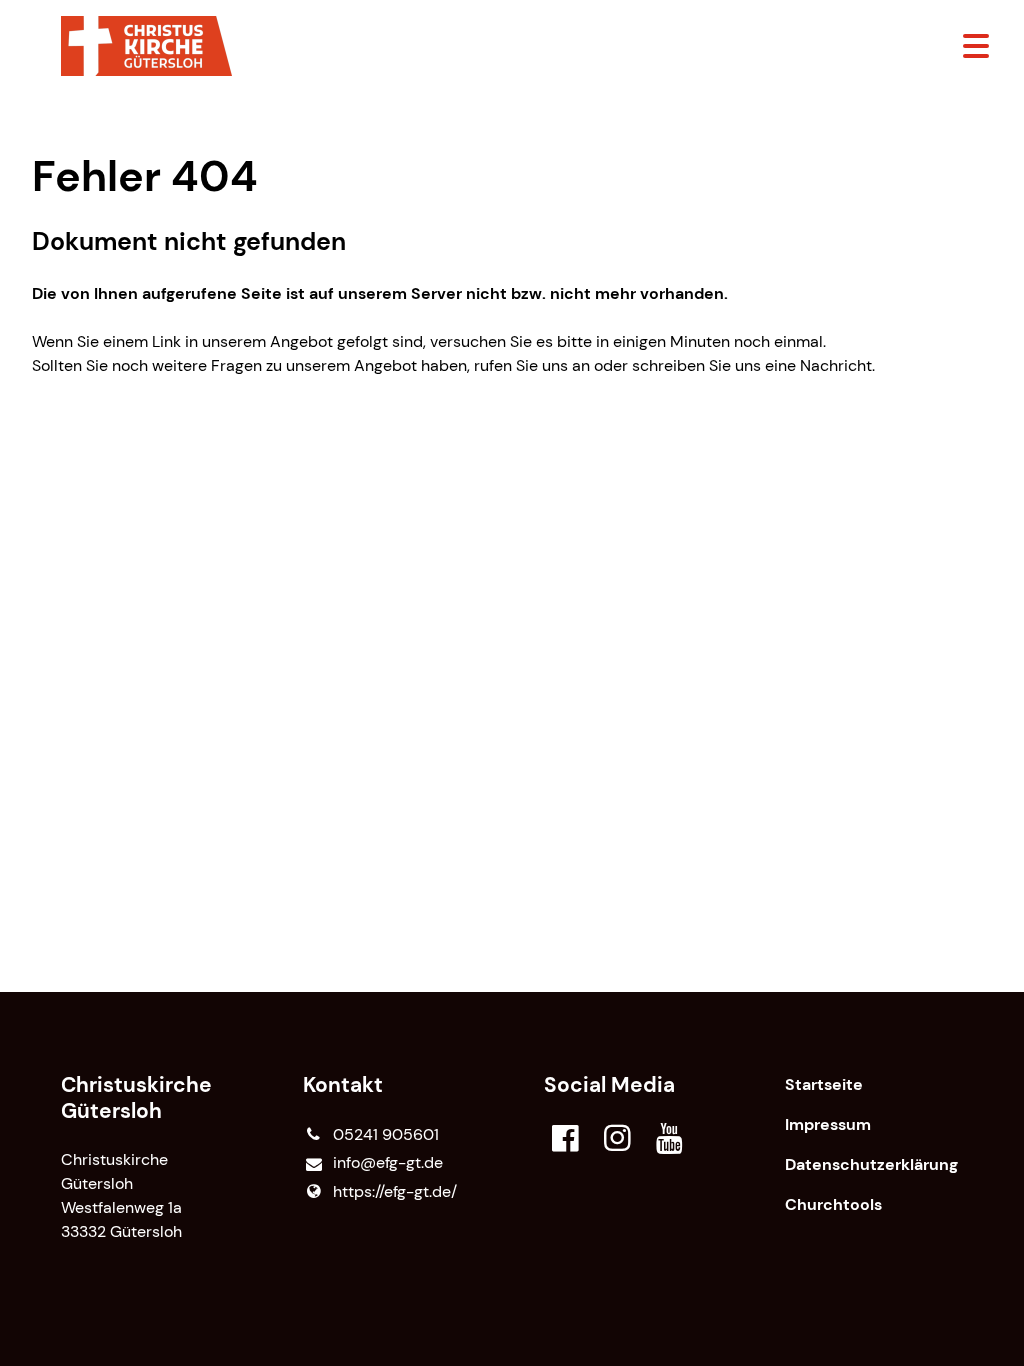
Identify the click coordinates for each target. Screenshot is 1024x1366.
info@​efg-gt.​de (388, 1162)
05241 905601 (386, 1134)
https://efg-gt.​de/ (395, 1191)
